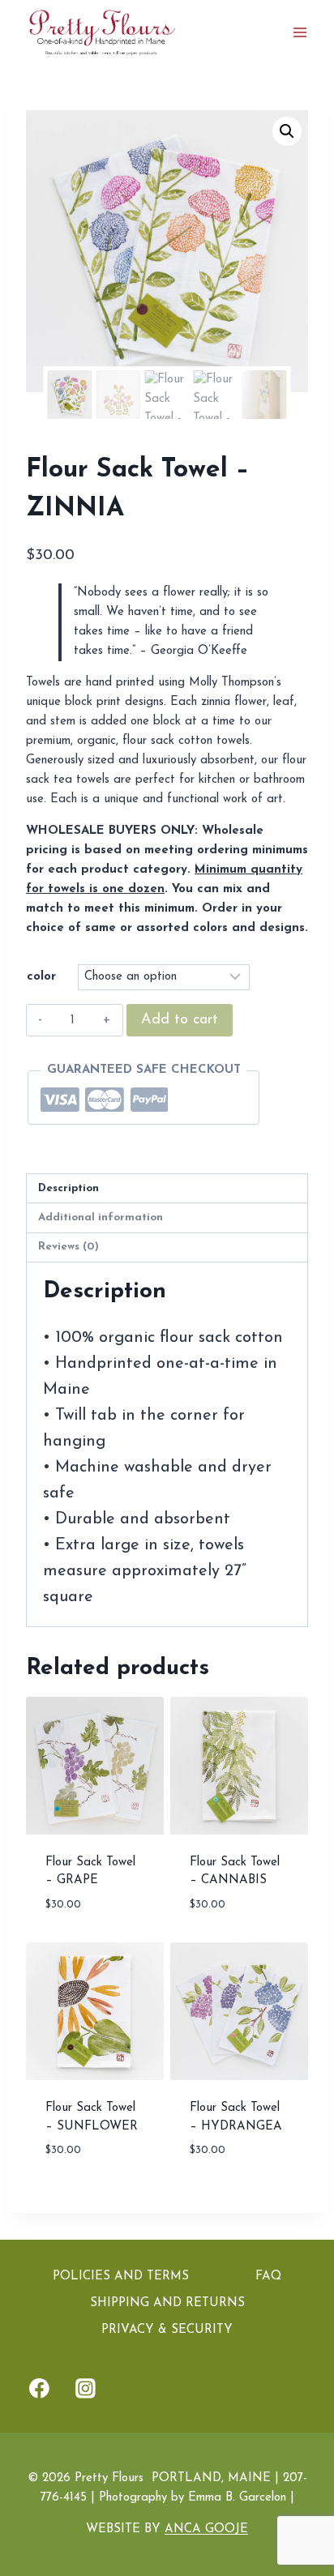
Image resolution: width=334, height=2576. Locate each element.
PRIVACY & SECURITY (167, 2330)
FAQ (268, 2277)
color (41, 977)
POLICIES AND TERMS (121, 2277)
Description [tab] (69, 1188)
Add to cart (180, 1020)
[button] (287, 131)
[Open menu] (300, 32)
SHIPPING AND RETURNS (167, 2303)
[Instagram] (86, 2389)
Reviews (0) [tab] (69, 1247)
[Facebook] (40, 2389)
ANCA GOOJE (206, 2529)
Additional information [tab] (101, 1218)
